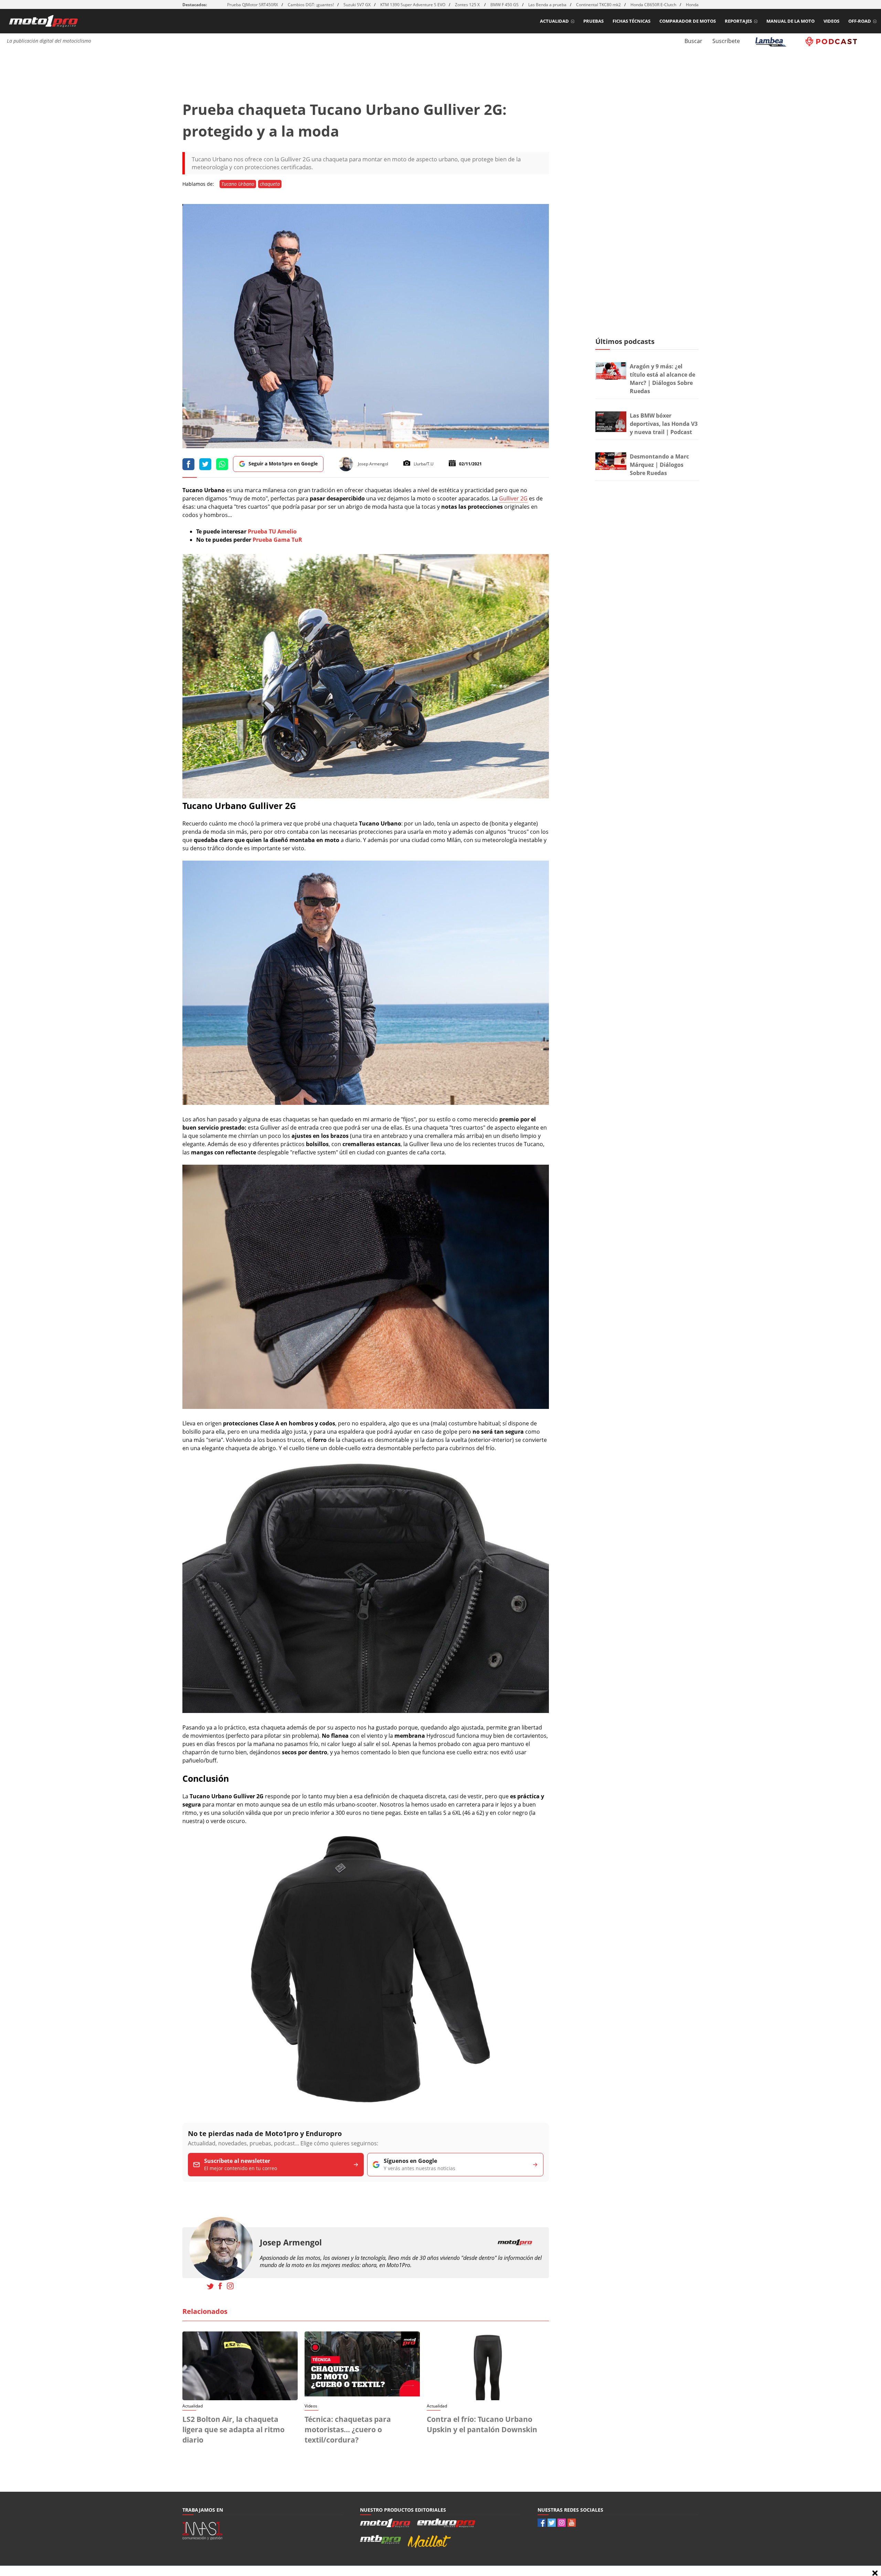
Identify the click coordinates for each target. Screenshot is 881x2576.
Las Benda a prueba (547, 5)
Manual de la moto (790, 21)
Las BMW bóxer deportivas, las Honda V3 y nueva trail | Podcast (664, 424)
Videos (831, 21)
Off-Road (860, 21)
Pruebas (593, 21)
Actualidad (554, 21)
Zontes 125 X (468, 5)
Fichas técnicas (631, 21)
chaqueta (270, 184)
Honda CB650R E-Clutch (653, 5)
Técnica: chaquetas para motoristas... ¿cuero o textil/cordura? (348, 2429)
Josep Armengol (291, 2243)
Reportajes (738, 21)
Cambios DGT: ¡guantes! (311, 5)
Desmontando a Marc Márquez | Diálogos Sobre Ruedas (659, 465)
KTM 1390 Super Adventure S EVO (413, 5)
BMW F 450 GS (505, 5)
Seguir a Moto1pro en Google (283, 464)
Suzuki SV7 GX (357, 5)
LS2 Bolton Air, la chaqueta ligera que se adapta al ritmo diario (233, 2429)
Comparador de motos (688, 21)
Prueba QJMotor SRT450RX (253, 5)
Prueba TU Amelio (272, 531)
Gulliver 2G (513, 498)
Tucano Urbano (238, 184)
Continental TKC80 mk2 (598, 5)
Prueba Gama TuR (277, 540)
